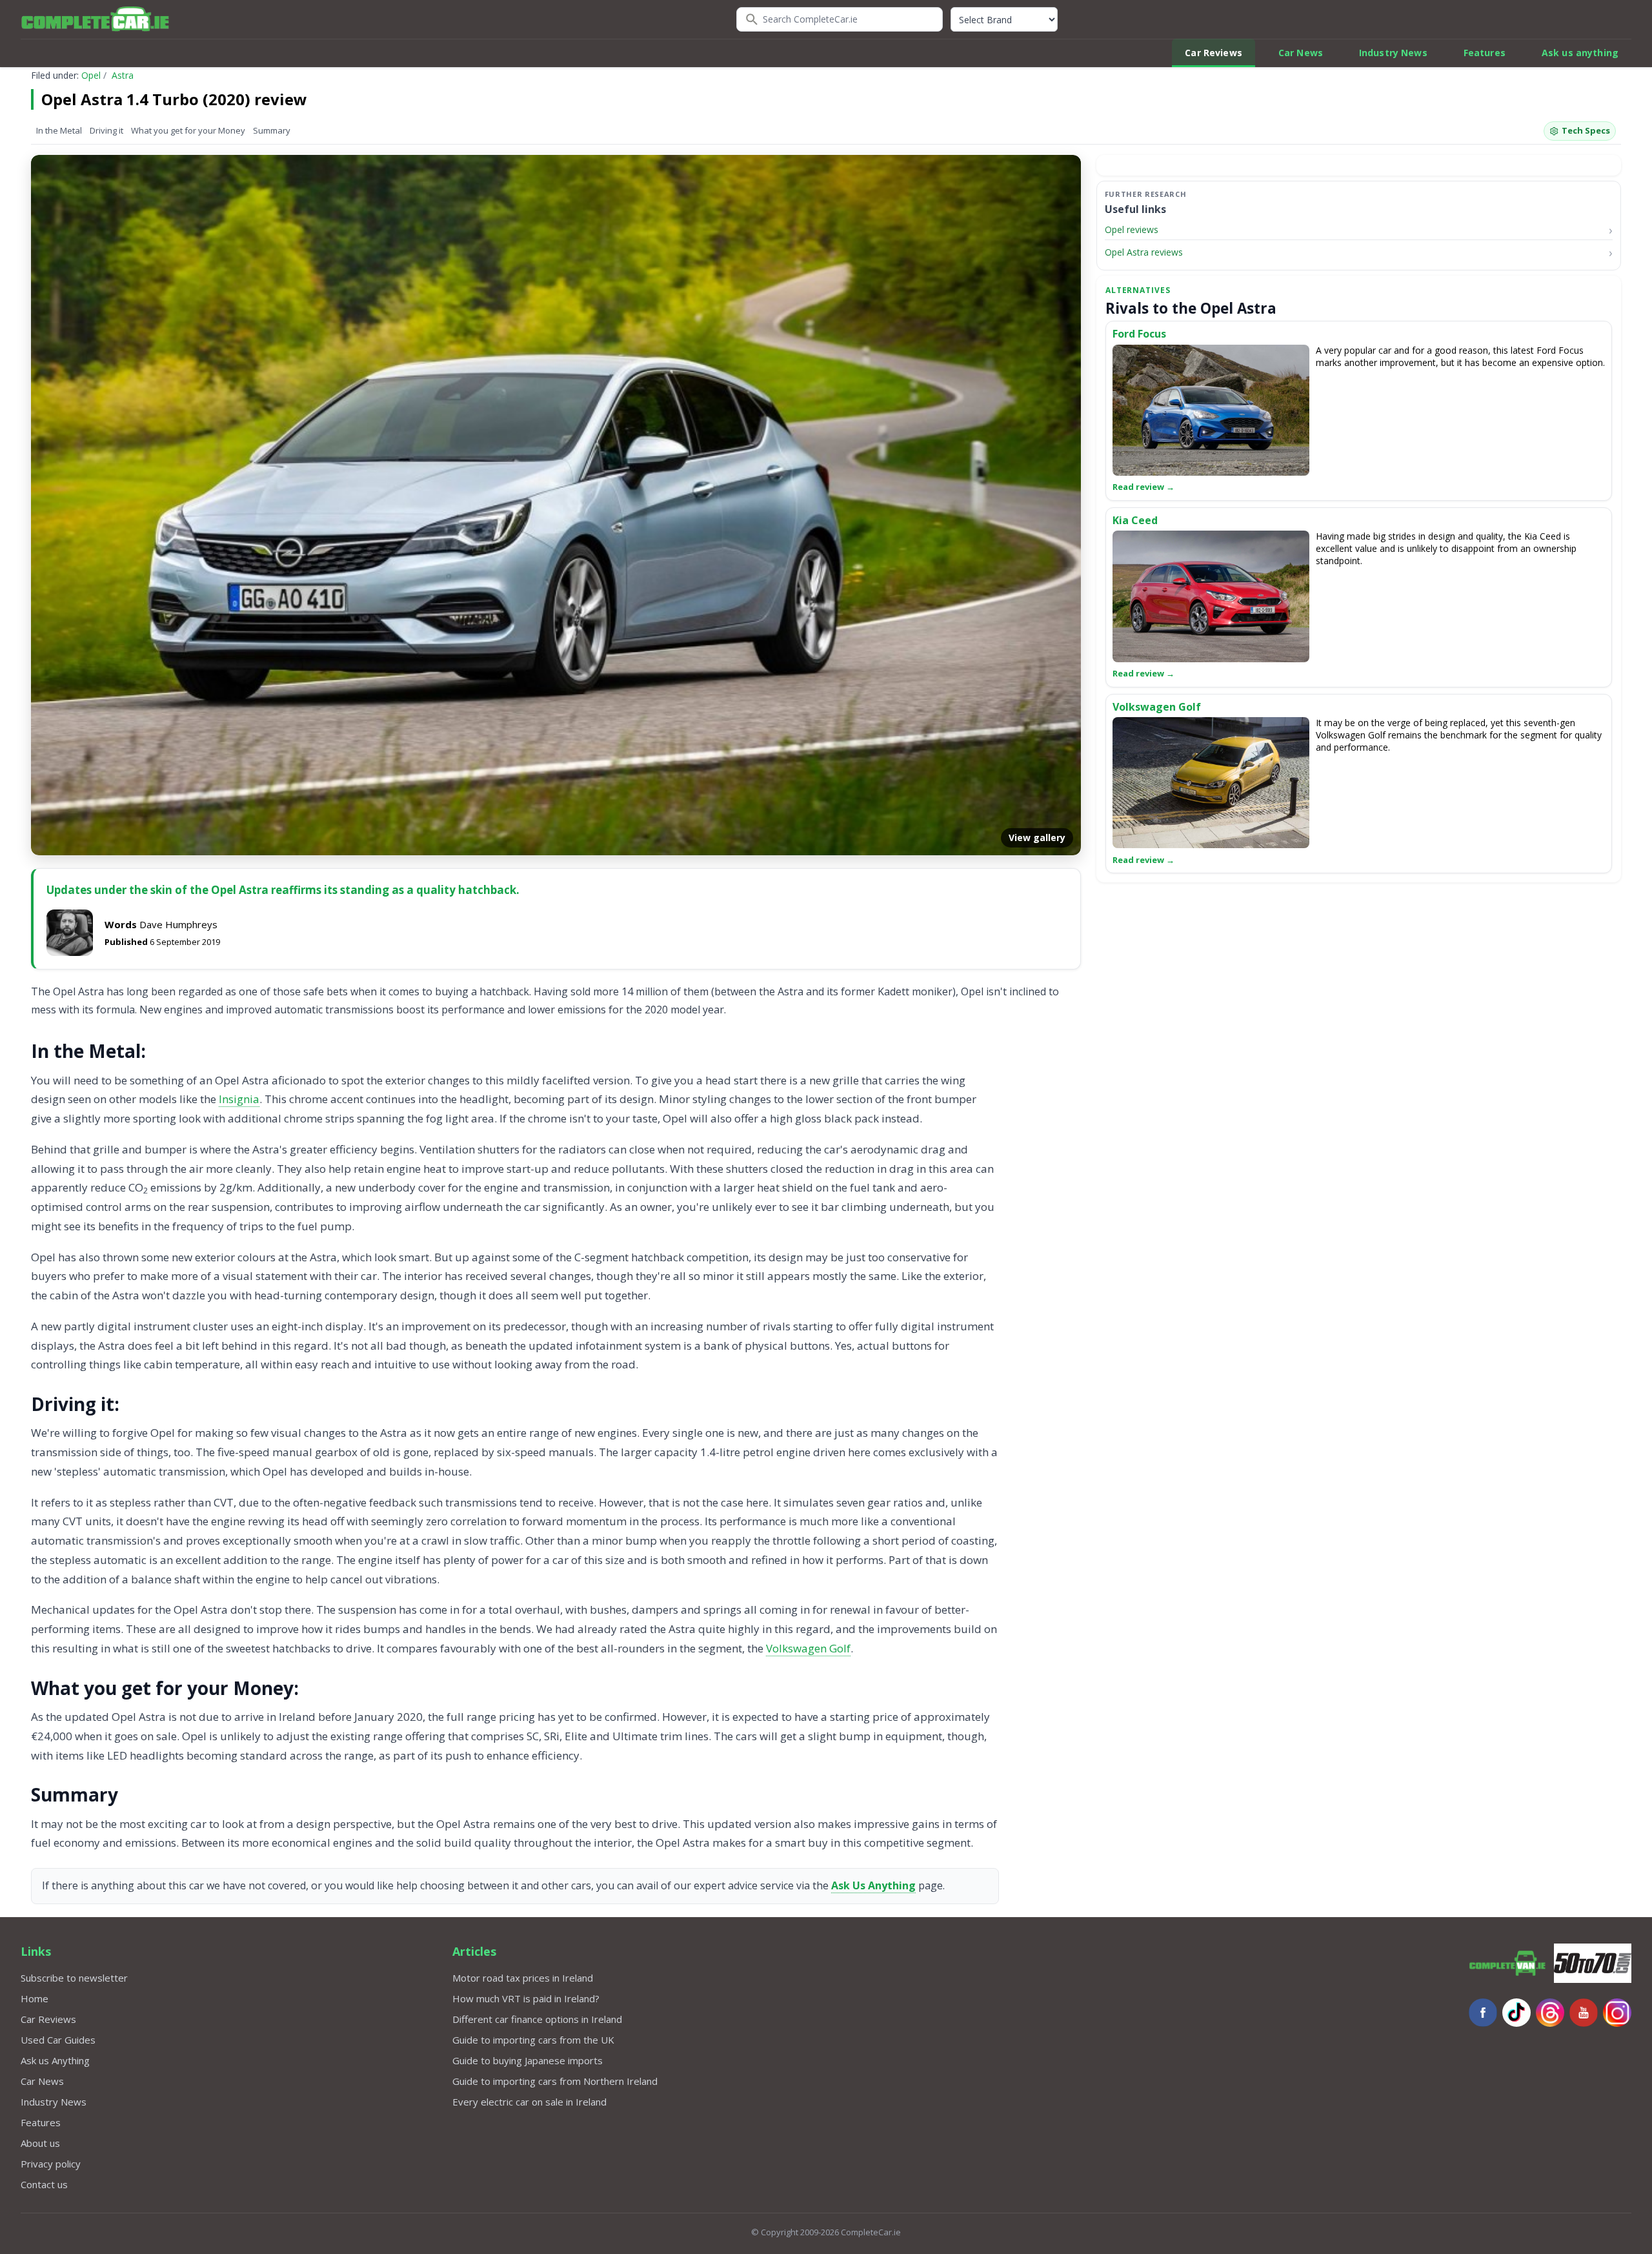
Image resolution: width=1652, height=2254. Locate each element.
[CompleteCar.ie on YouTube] (1584, 2013)
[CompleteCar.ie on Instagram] (1617, 2013)
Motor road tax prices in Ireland (523, 1978)
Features (1485, 53)
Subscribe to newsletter (74, 1978)
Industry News (1393, 53)
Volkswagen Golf (808, 1648)
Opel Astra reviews (1144, 252)
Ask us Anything (55, 2060)
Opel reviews (1132, 229)
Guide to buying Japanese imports (528, 2060)
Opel (91, 75)
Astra (123, 75)
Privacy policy (51, 2164)
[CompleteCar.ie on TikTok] (1516, 2013)
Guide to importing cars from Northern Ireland (555, 2081)
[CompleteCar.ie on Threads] (1550, 2013)
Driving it (106, 130)
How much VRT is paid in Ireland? (526, 1998)
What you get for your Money (188, 130)
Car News (1301, 53)
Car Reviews (1214, 53)
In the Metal (59, 130)
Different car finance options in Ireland (537, 2019)
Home (35, 1998)
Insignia (239, 1099)
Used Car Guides (58, 2040)
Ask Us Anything (873, 1885)
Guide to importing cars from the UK (533, 2040)
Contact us (44, 2184)
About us (40, 2143)
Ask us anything (1580, 53)
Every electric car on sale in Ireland (529, 2102)
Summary (272, 130)
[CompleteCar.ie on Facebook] (1483, 2013)
